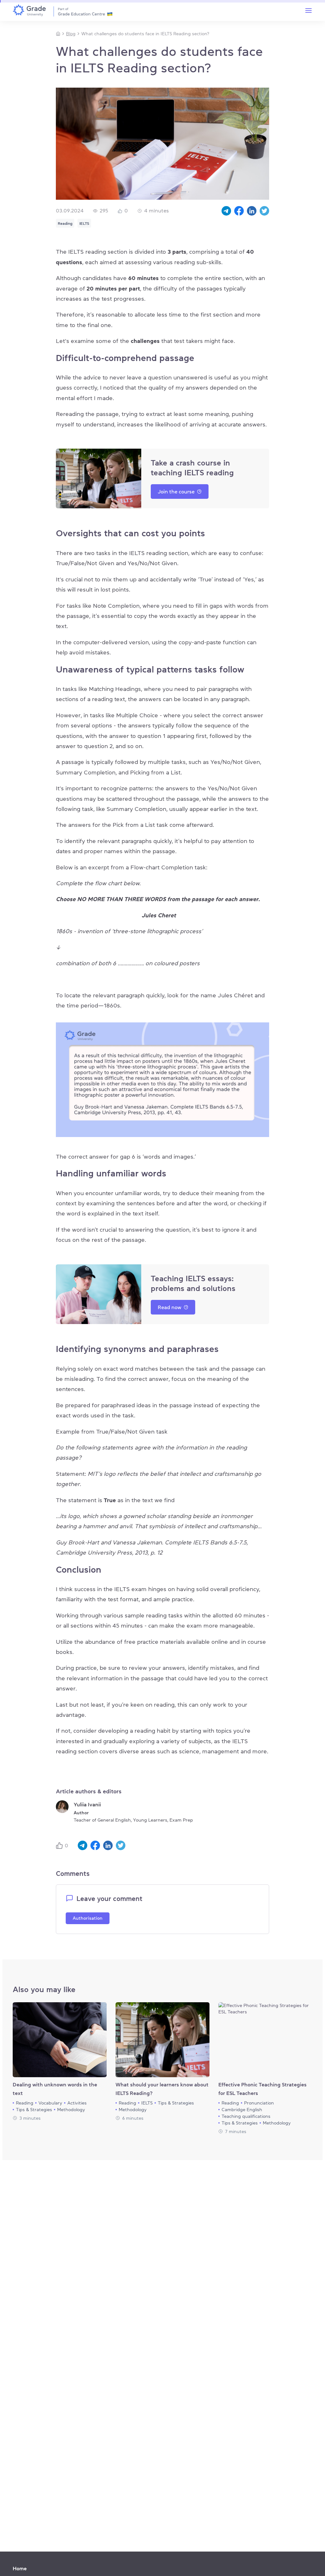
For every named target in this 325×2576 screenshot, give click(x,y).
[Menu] (308, 10)
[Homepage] (58, 34)
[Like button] (60, 1846)
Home (20, 2568)
